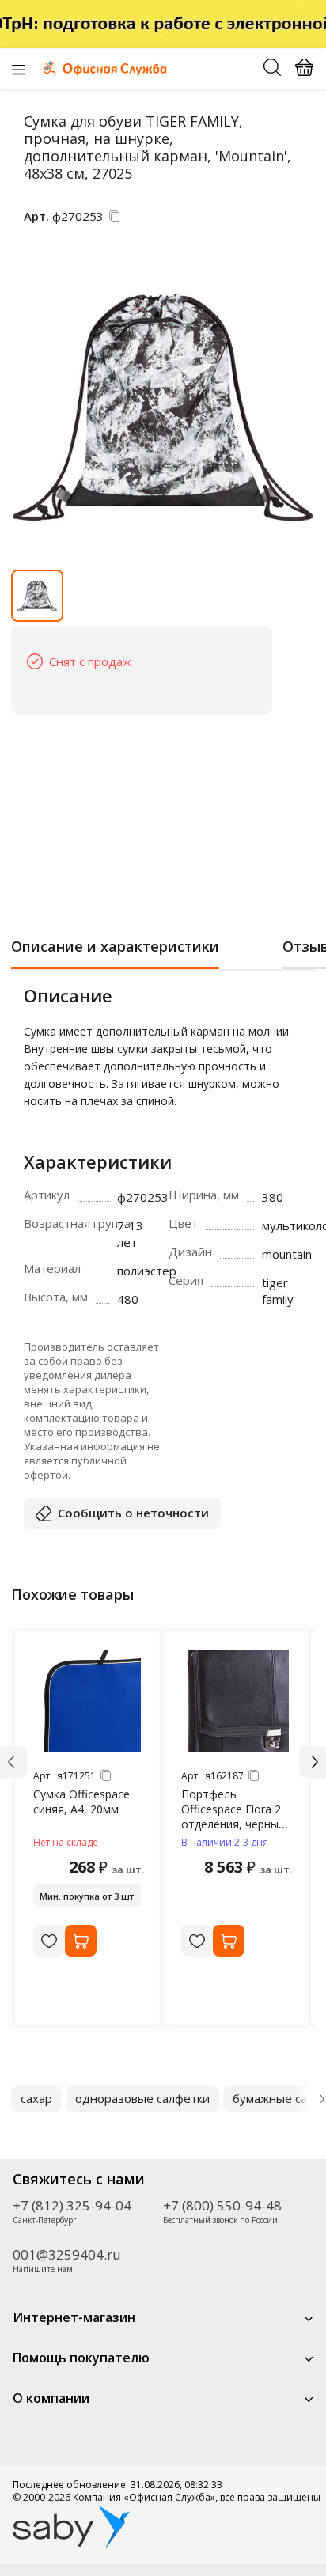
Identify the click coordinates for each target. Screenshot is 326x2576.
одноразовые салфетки (142, 2098)
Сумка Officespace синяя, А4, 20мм (81, 1801)
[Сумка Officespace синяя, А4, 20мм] (89, 1701)
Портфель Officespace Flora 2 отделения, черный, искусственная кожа (236, 1816)
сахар (36, 2098)
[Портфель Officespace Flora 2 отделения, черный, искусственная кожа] (237, 1701)
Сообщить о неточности (133, 1513)
